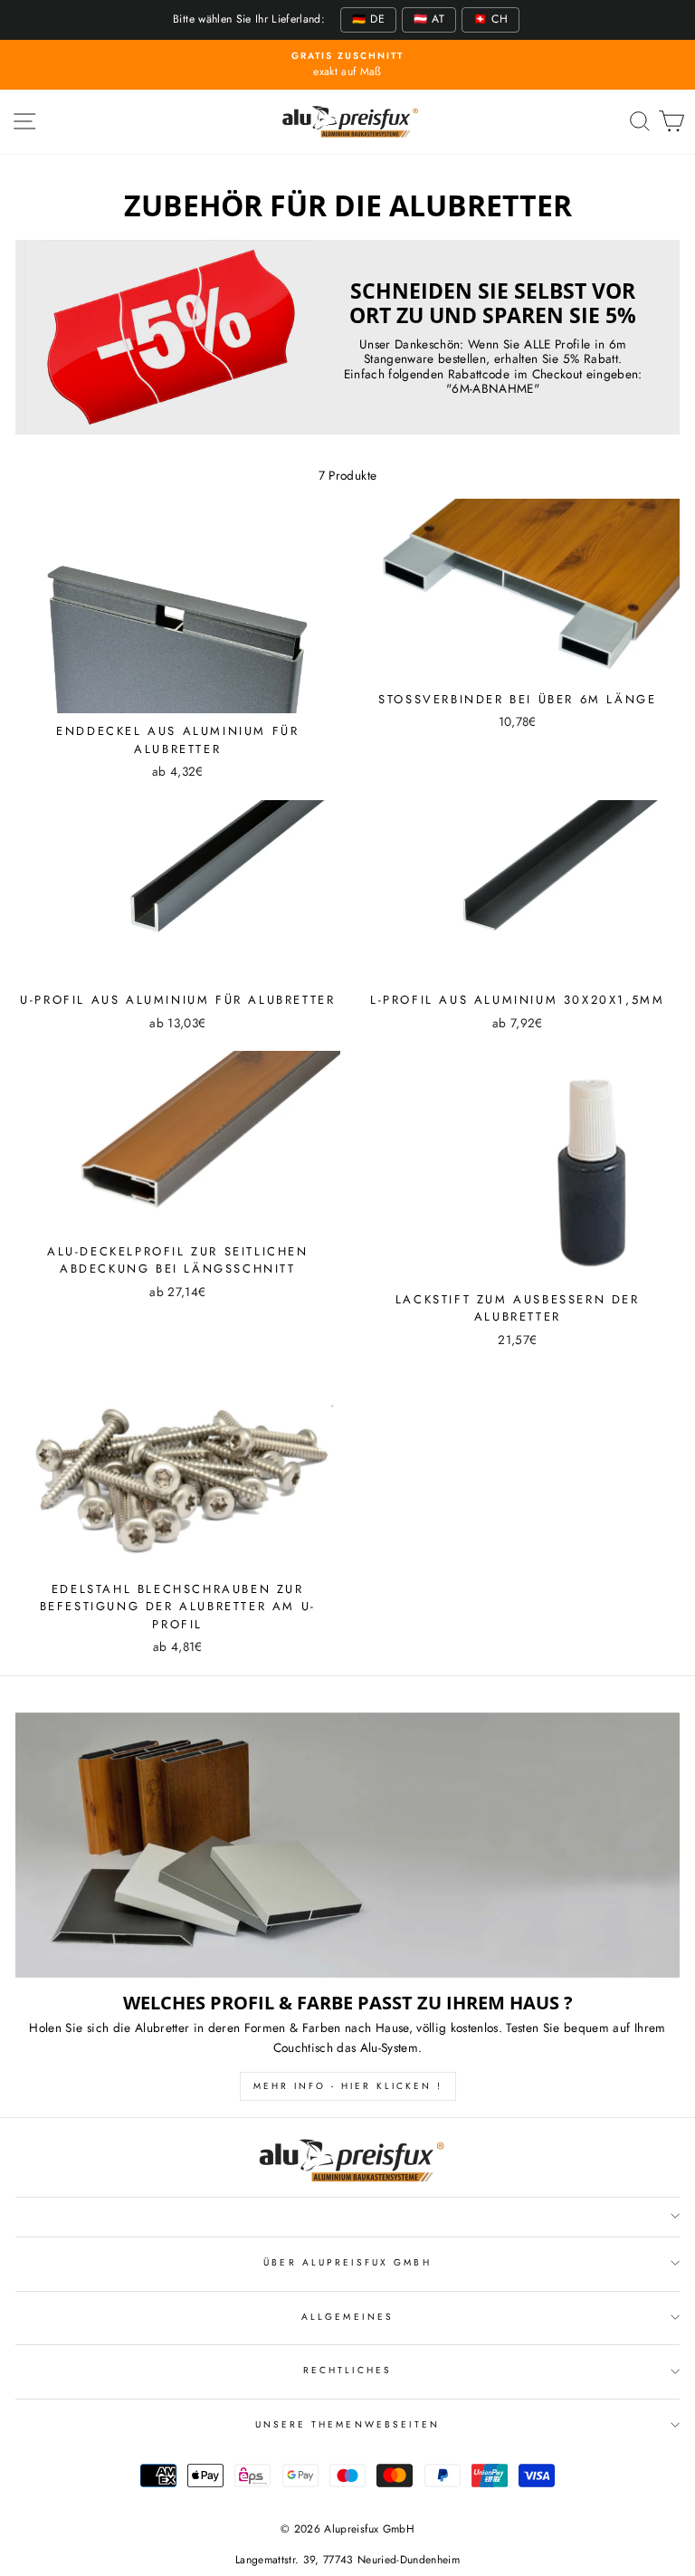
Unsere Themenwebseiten (347, 2424)
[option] (347, 65)
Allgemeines (347, 2317)
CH (490, 19)
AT (429, 19)
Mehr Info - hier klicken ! (348, 2086)
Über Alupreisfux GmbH (347, 2262)
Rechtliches (348, 2370)
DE (368, 19)
